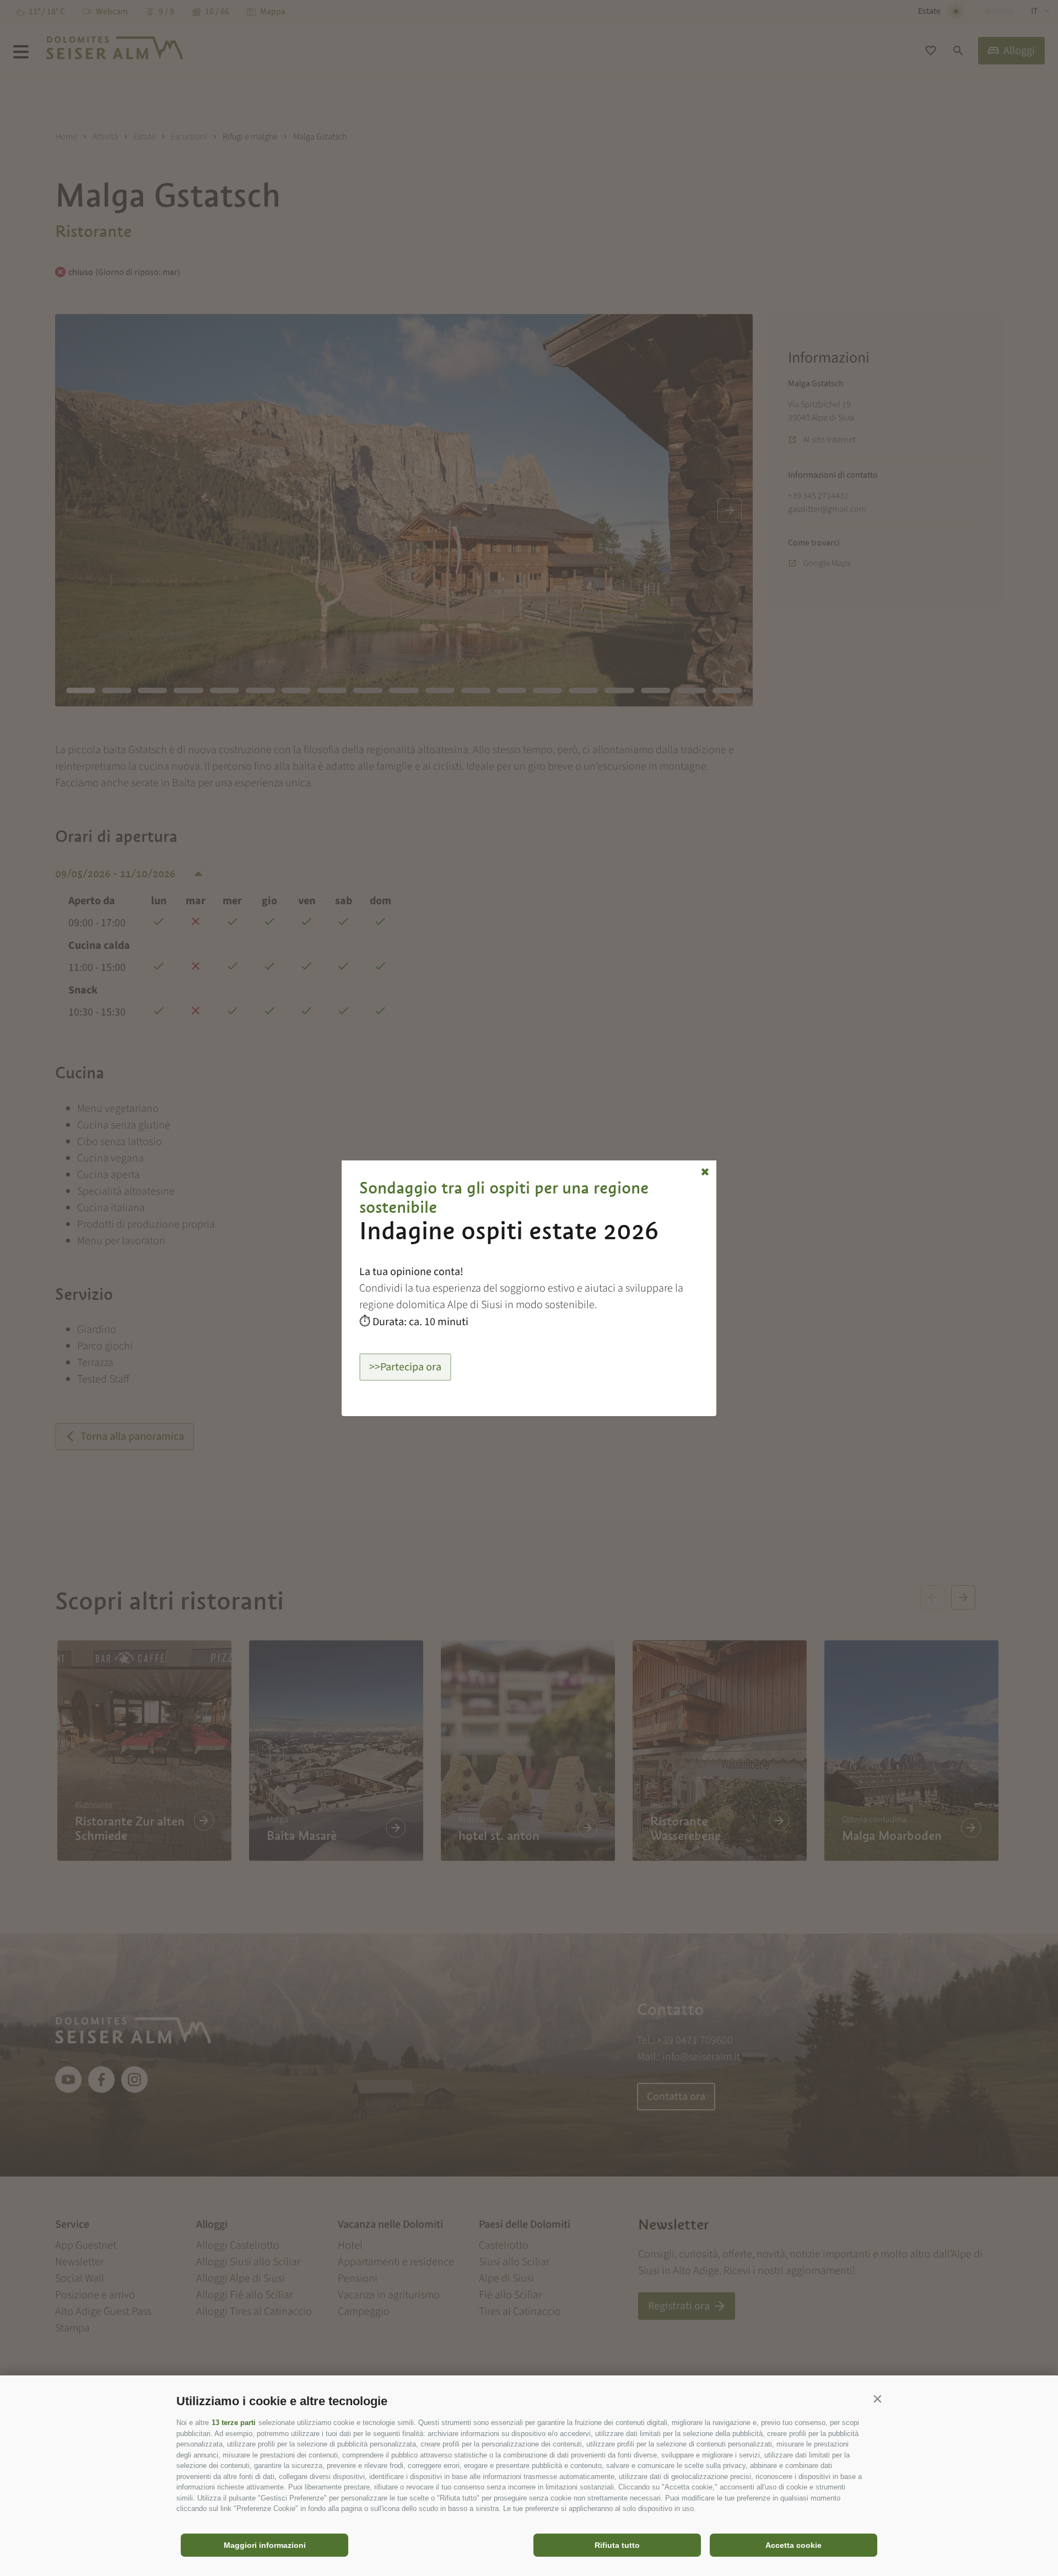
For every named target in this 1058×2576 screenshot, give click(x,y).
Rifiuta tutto (617, 2545)
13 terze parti (234, 2423)
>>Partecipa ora (405, 1367)
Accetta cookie (793, 2545)
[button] (877, 2399)
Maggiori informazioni (265, 2545)
